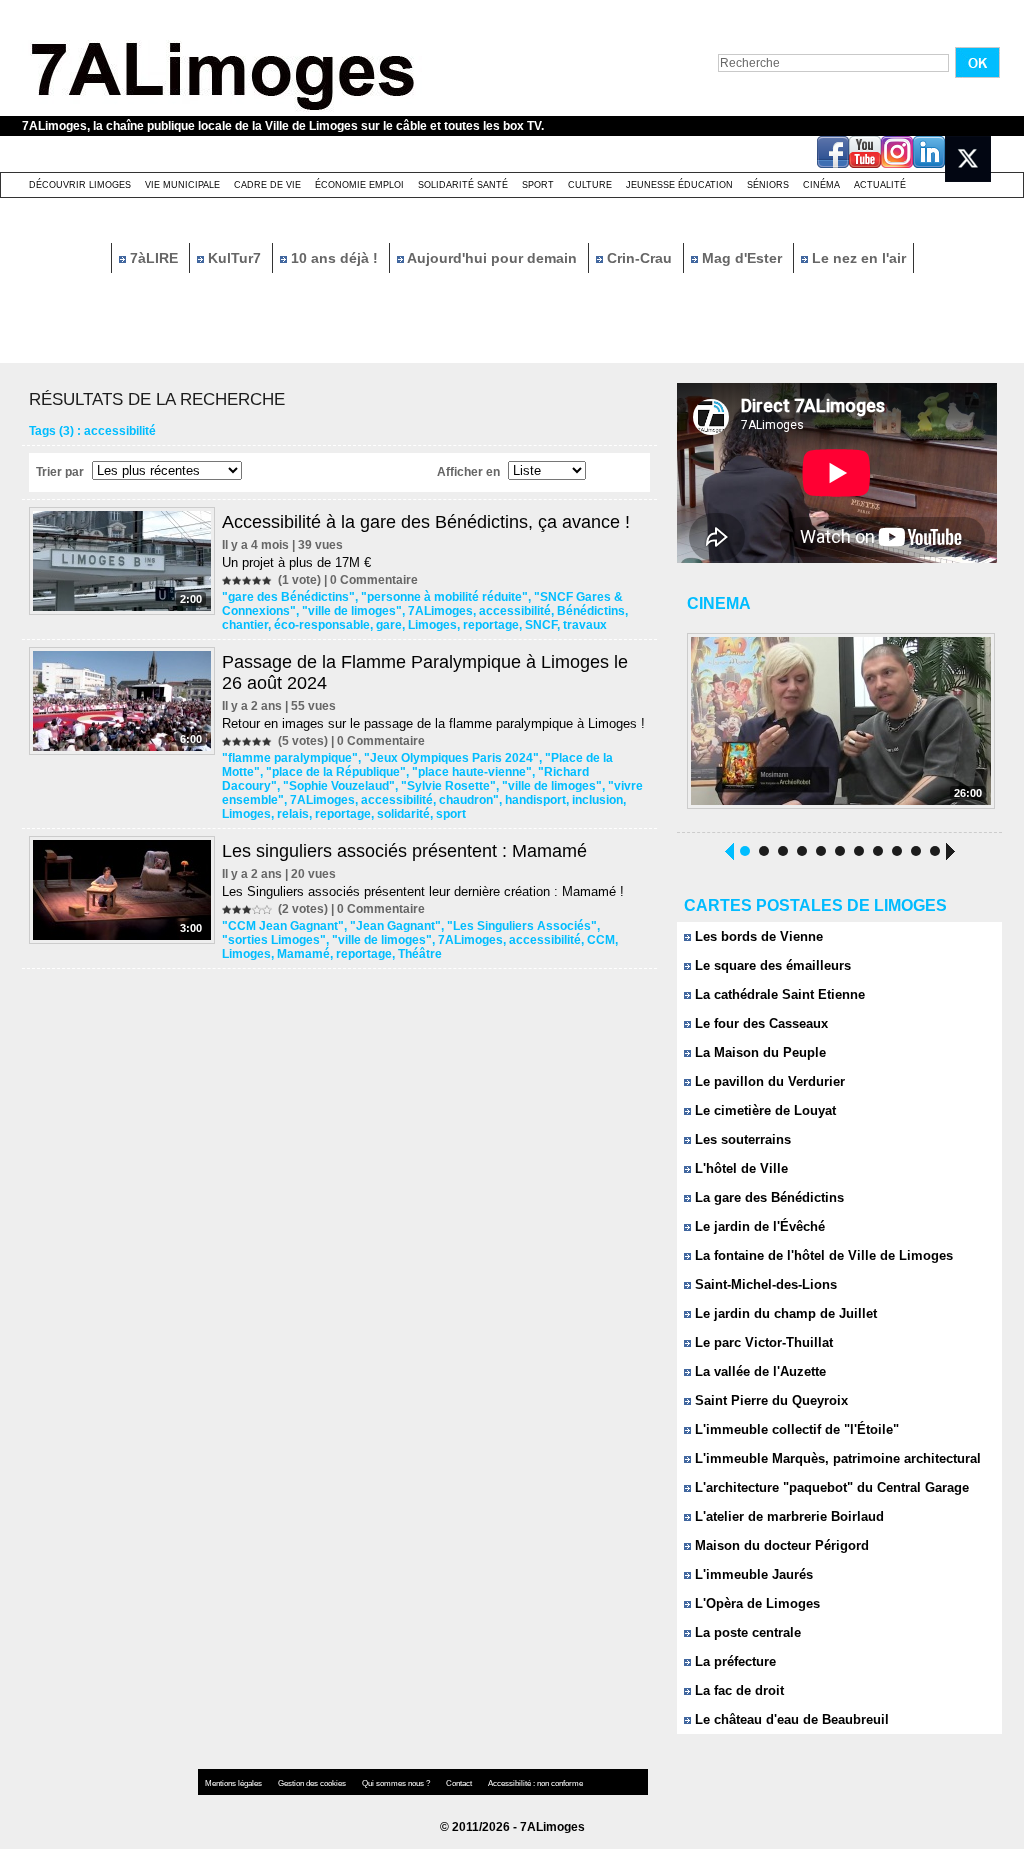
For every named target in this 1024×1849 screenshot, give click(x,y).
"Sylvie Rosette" (448, 786)
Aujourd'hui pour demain (492, 258)
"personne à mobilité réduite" (444, 597)
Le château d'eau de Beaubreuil (790, 1719)
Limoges (432, 625)
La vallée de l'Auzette (758, 1371)
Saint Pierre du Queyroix (769, 1400)
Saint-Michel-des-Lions (764, 1284)
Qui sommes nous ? (397, 1783)
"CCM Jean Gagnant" (283, 926)
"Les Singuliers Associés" (522, 926)
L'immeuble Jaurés (752, 1574)
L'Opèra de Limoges (755, 1603)
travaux (585, 625)
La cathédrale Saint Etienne (778, 994)
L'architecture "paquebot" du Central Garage (830, 1487)
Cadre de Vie (267, 185)
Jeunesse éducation (679, 185)
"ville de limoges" (352, 611)
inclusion (597, 800)
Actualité (880, 185)
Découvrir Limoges (80, 185)
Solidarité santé (463, 185)
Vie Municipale (182, 185)
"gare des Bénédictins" (288, 597)
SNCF (541, 625)
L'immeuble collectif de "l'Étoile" (795, 1429)
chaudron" (469, 800)
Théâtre (420, 954)
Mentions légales (234, 1783)
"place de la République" (336, 772)
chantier (245, 625)
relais (293, 814)
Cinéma (821, 185)
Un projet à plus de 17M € (296, 562)
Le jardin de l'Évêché (758, 1226)
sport (451, 814)
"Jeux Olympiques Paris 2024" (451, 758)
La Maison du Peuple (758, 1052)
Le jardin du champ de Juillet (784, 1313)
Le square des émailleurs (771, 965)
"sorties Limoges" (274, 940)
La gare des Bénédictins (767, 1197)
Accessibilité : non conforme (535, 1783)
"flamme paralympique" (290, 758)
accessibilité (515, 611)
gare (389, 625)
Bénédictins (591, 611)
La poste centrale (746, 1632)
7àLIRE (154, 258)
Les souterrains (741, 1139)
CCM (601, 940)
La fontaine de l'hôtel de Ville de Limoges (822, 1255)
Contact (460, 1783)
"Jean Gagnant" (395, 926)
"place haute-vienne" (472, 772)
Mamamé (303, 954)
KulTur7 (234, 258)
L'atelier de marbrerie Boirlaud (787, 1516)
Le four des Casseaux (759, 1023)
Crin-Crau (639, 258)
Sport (538, 185)
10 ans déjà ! (334, 258)
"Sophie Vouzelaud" (339, 786)
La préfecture (733, 1661)
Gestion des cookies (313, 1783)
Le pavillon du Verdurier (768, 1081)
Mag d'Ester (742, 258)
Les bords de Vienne (757, 936)
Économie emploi (359, 185)
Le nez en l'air (857, 258)
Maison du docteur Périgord (780, 1545)
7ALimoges (440, 611)
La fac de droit (737, 1690)
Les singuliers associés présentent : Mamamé (404, 851)
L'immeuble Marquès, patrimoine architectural (836, 1458)
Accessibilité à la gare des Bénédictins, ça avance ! (426, 522)
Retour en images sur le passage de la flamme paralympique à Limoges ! (433, 723)
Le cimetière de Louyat (763, 1110)
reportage (491, 625)
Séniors (768, 185)
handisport (535, 800)
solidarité (403, 814)
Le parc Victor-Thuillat (762, 1342)
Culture (590, 185)
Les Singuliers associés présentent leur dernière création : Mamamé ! (423, 891)
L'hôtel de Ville (739, 1168)
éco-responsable (322, 625)
